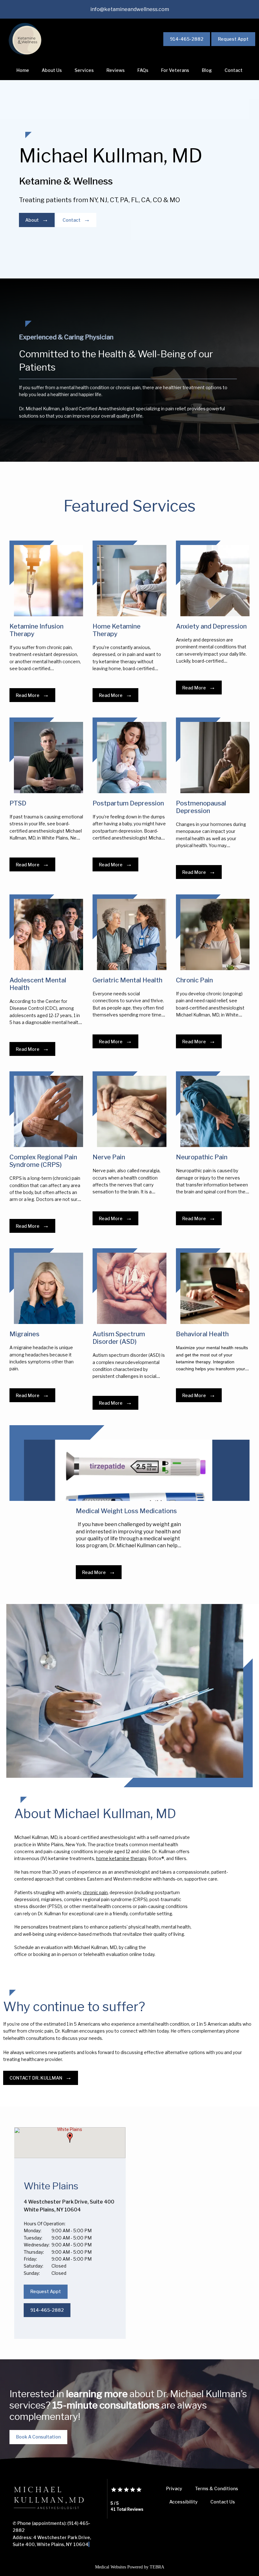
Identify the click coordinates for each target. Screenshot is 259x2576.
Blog (207, 70)
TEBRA (157, 2567)
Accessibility (184, 2502)
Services (84, 70)
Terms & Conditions (217, 2488)
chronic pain (95, 1892)
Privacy (174, 2488)
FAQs (143, 70)
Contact (234, 70)
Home (23, 70)
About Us (52, 70)
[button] (70, 2138)
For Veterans (175, 70)
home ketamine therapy (121, 1858)
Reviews (116, 70)
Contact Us (223, 2502)
